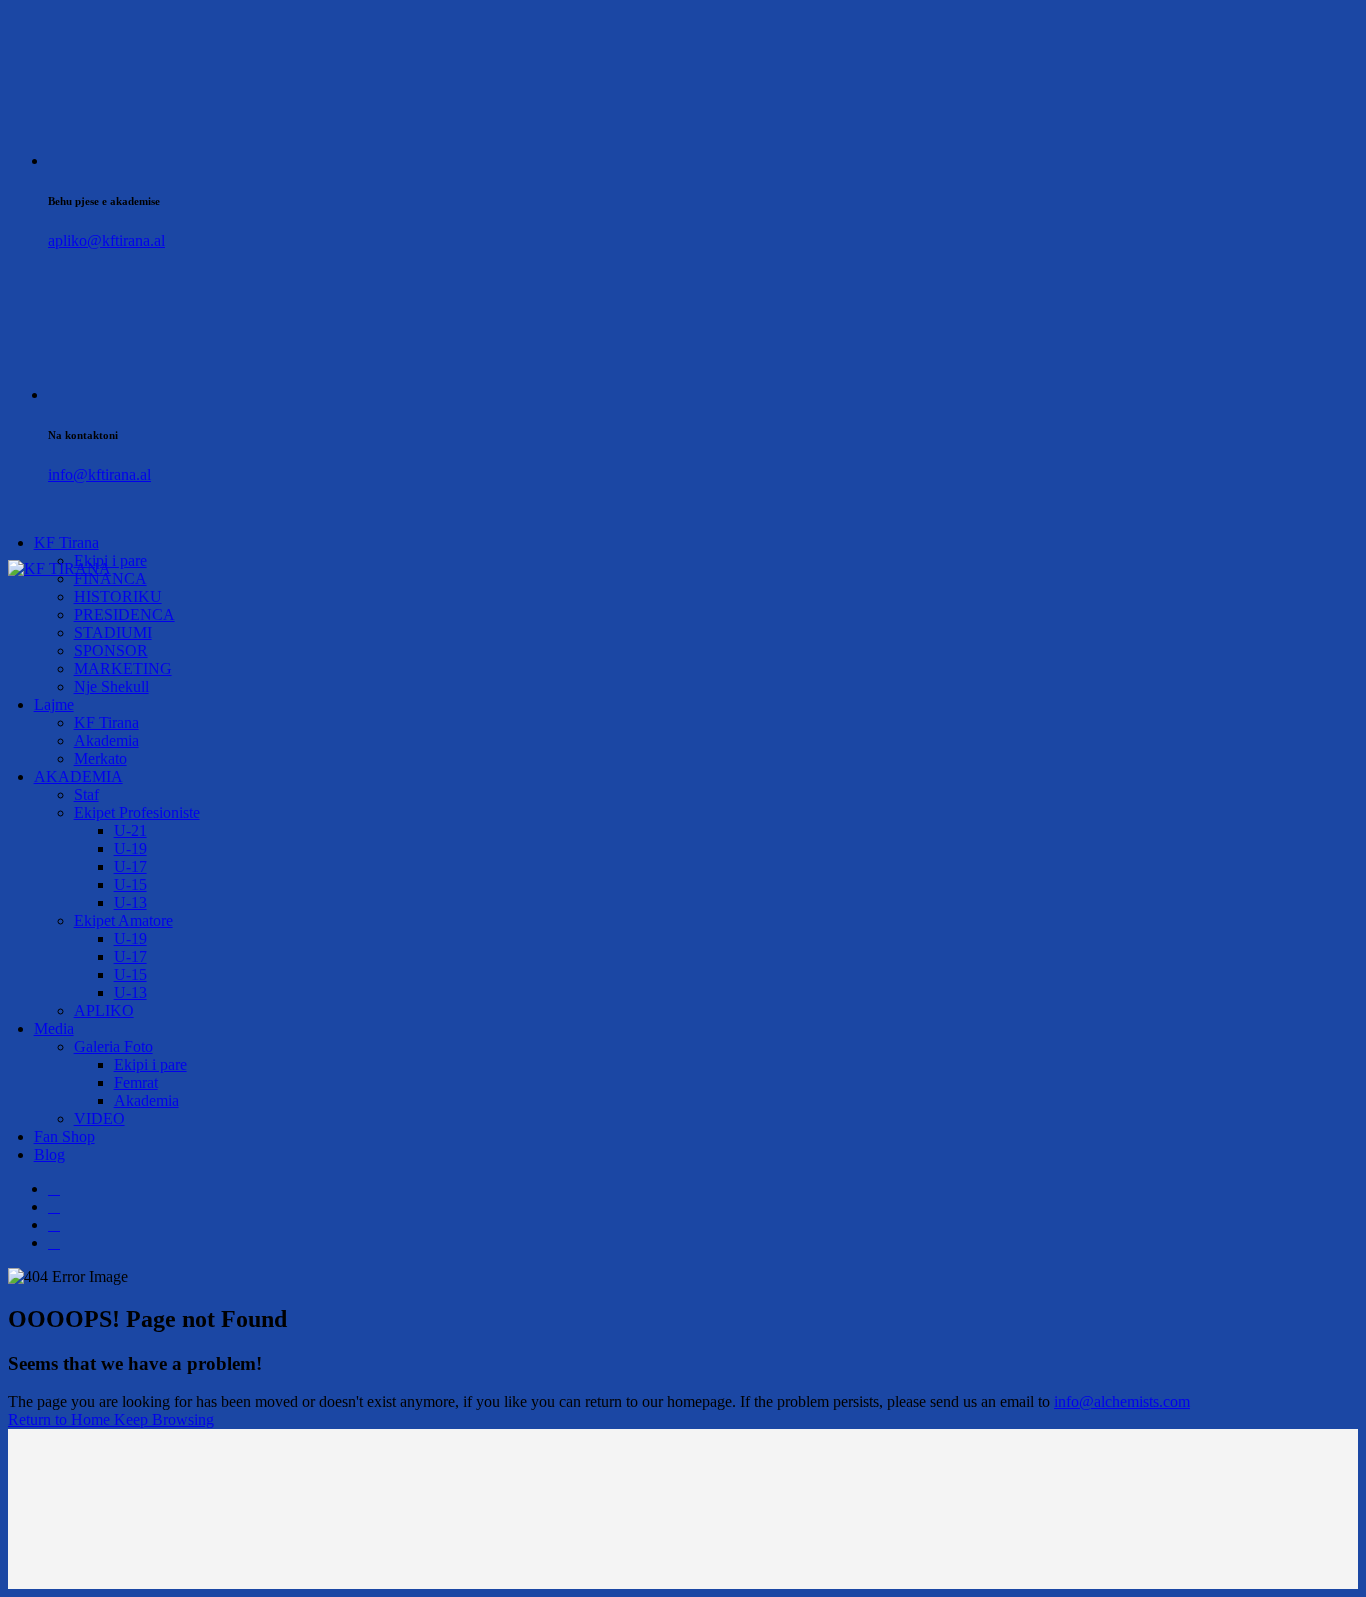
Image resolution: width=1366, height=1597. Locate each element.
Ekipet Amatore (123, 920)
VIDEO (99, 1118)
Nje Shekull (111, 686)
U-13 (130, 902)
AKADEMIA (78, 776)
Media (54, 1028)
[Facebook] (54, 1188)
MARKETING (123, 668)
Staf (86, 794)
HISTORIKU (118, 596)
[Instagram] (54, 1224)
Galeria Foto (113, 1046)
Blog (49, 1154)
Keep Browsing (164, 1419)
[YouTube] (54, 1242)
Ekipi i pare (150, 1064)
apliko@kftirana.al (106, 240)
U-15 (130, 884)
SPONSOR (111, 650)
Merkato (100, 758)
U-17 (130, 866)
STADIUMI (113, 632)
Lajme (54, 704)
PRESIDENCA (124, 614)
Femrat (136, 1082)
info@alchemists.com (1122, 1401)
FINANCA (110, 578)
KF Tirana (66, 542)
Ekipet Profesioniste (137, 812)
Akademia (106, 740)
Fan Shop (64, 1136)
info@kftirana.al (99, 474)
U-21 (130, 830)
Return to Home (61, 1419)
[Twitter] (54, 1206)
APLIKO (104, 1010)
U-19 (130, 848)
